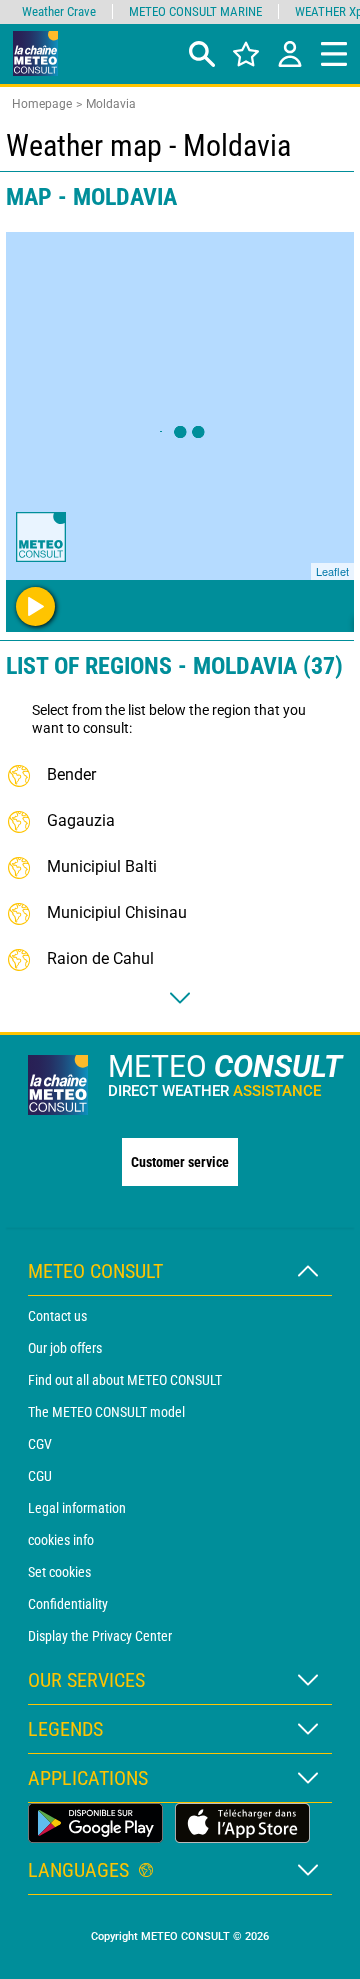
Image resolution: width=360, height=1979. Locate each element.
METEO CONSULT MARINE (195, 11)
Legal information (77, 1508)
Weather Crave (59, 11)
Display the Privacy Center (100, 1636)
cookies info (61, 1540)
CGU (40, 1476)
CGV (40, 1444)
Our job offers (65, 1348)
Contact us (57, 1316)
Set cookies (59, 1572)
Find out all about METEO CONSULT (125, 1380)
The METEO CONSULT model (106, 1412)
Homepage (42, 104)
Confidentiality (68, 1604)
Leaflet (332, 571)
